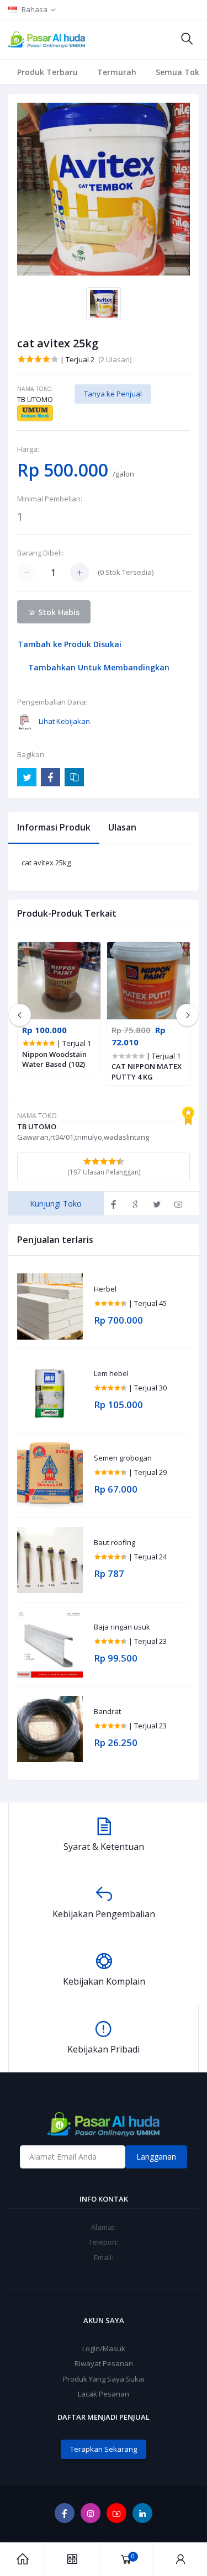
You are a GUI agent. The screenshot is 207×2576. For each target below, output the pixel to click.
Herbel (105, 1289)
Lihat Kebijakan (64, 721)
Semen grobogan (123, 1458)
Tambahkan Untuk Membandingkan (99, 667)
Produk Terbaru (47, 72)
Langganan (156, 2157)
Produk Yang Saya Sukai (104, 2379)
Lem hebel (111, 1374)
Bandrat (107, 1712)
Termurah (117, 72)
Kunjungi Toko (56, 1204)
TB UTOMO (35, 399)
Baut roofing (115, 1543)
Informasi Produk (54, 827)
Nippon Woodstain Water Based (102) (54, 1059)
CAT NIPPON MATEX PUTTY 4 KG (147, 1071)
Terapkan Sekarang (104, 2449)
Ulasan (122, 827)
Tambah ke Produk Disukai (70, 644)
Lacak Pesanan (104, 2394)
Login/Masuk (104, 2348)
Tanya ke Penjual (113, 394)
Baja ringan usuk (122, 1627)
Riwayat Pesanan (104, 2363)
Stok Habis (58, 612)
